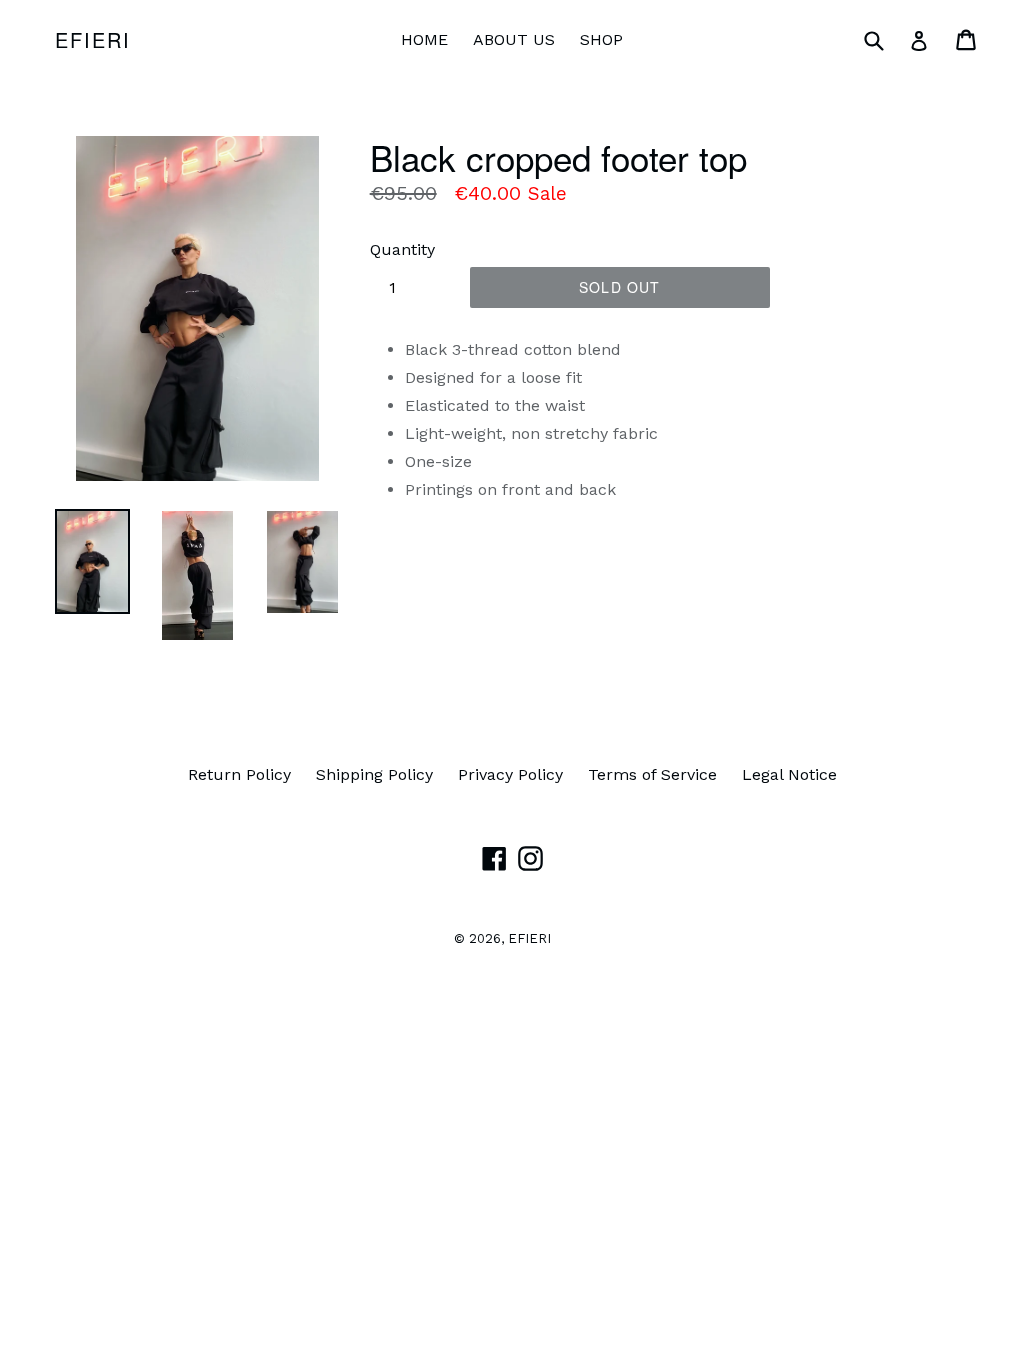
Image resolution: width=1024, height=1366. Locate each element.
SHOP (601, 39)
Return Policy (239, 774)
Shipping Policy (374, 774)
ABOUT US (514, 39)
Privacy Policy (510, 774)
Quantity (402, 249)
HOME (424, 39)
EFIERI (93, 40)
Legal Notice (789, 774)
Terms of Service (652, 774)
